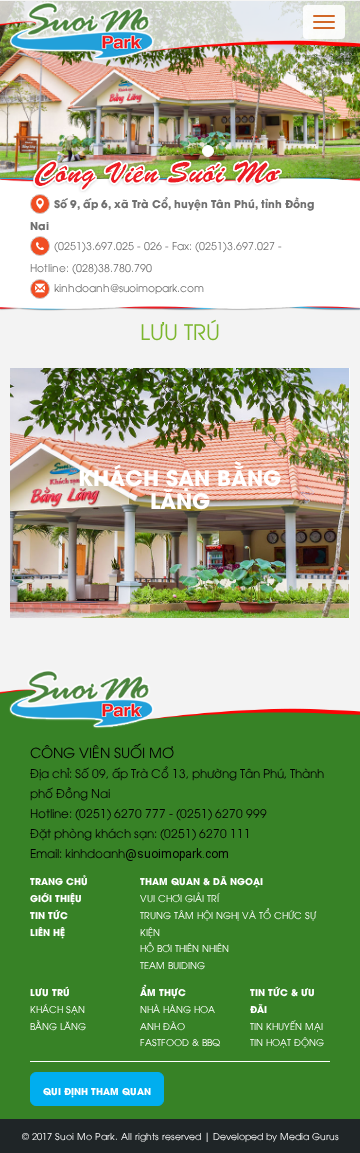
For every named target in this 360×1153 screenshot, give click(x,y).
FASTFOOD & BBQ (180, 1041)
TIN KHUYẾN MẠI (286, 1025)
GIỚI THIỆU (56, 897)
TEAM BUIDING (172, 964)
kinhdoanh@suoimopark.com (129, 287)
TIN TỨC (49, 914)
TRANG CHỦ (59, 880)
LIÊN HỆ (47, 931)
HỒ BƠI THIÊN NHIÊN (184, 947)
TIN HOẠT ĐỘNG (287, 1041)
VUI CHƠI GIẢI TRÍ (179, 897)
